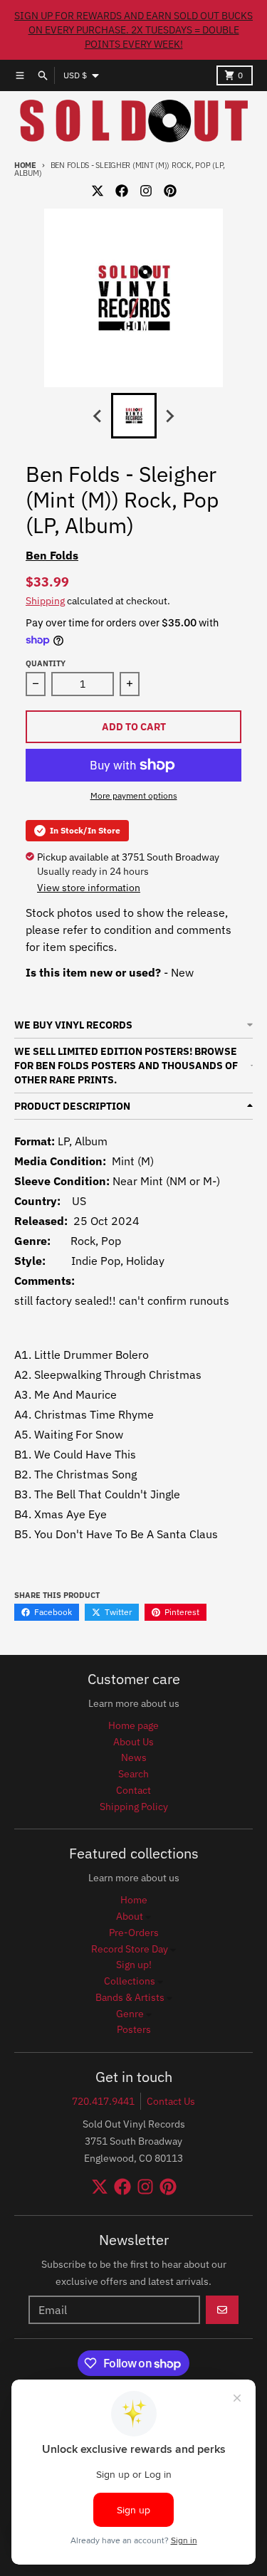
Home (25, 165)
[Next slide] (169, 416)
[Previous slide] (98, 416)
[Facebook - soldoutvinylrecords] (122, 191)
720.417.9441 (103, 2101)
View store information (89, 888)
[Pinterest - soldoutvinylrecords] (170, 191)
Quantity (46, 663)
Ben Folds (52, 555)
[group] (134, 416)
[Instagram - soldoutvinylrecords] (146, 191)
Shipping (45, 601)
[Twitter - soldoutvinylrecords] (98, 191)
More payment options (134, 795)
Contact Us (171, 2101)
